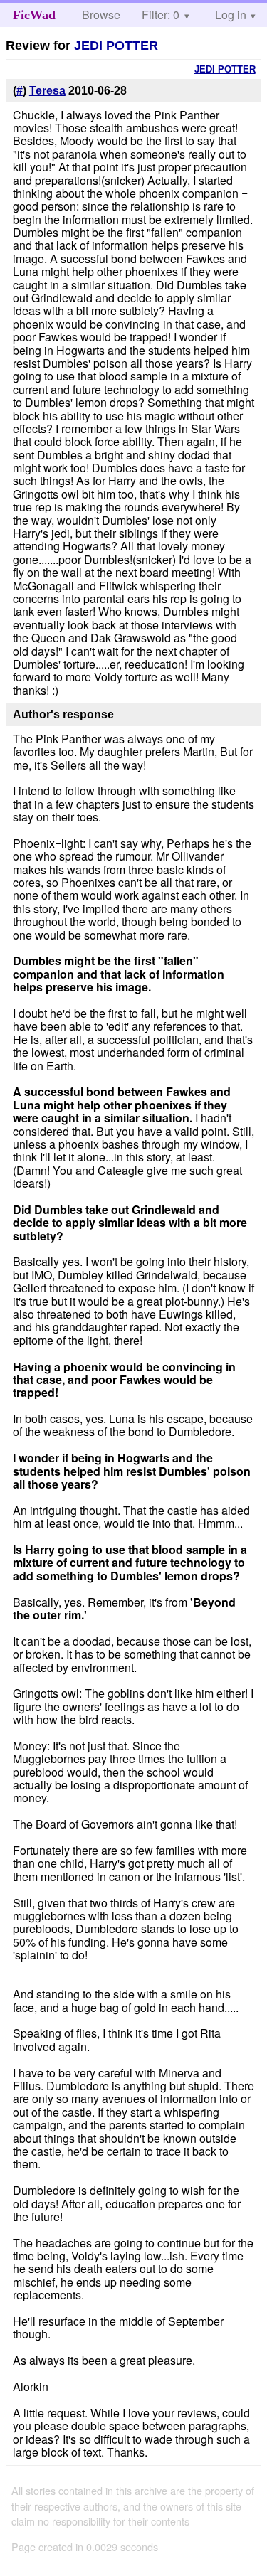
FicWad (34, 15)
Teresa (47, 91)
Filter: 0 (161, 15)
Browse (101, 15)
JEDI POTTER (116, 46)
